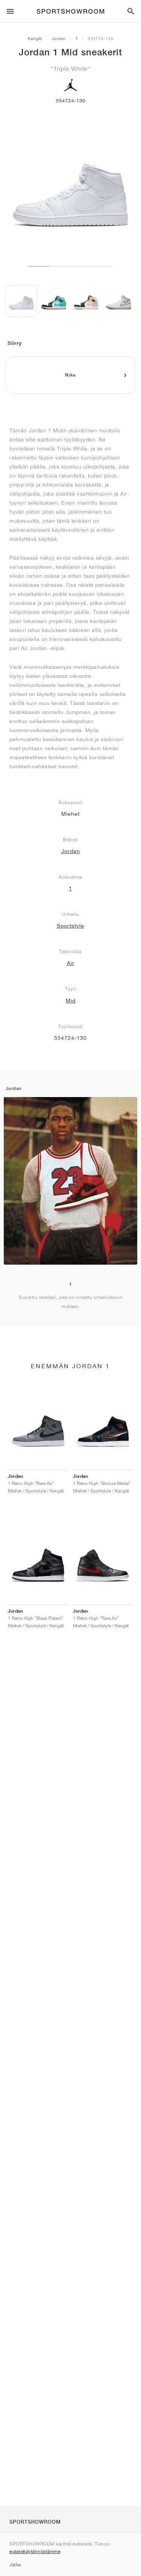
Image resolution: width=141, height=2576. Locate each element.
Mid (71, 1001)
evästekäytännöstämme (35, 2551)
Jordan (59, 38)
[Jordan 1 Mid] (21, 301)
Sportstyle (70, 926)
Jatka (15, 2565)
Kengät (35, 38)
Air (71, 963)
